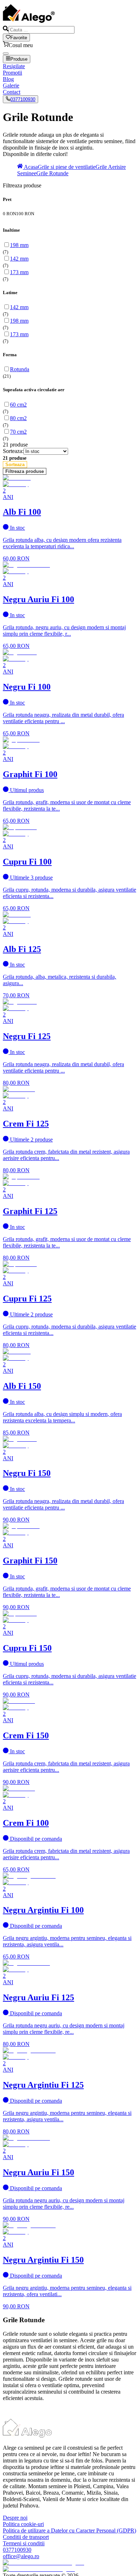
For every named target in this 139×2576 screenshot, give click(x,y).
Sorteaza (15, 465)
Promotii (12, 73)
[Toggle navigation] (6, 54)
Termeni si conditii (24, 2543)
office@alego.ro (21, 2556)
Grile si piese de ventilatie (67, 167)
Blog (8, 79)
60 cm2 (18, 405)
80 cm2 (18, 418)
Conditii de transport (26, 2537)
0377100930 (23, 99)
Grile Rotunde (52, 173)
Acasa (30, 167)
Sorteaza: (13, 451)
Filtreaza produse (25, 471)
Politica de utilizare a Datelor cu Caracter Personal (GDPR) (69, 2530)
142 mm (19, 259)
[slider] (69, 217)
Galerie (11, 85)
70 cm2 (18, 432)
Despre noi (15, 2518)
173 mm (19, 272)
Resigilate (14, 66)
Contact (12, 92)
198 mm (19, 245)
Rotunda (20, 369)
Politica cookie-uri (23, 2524)
